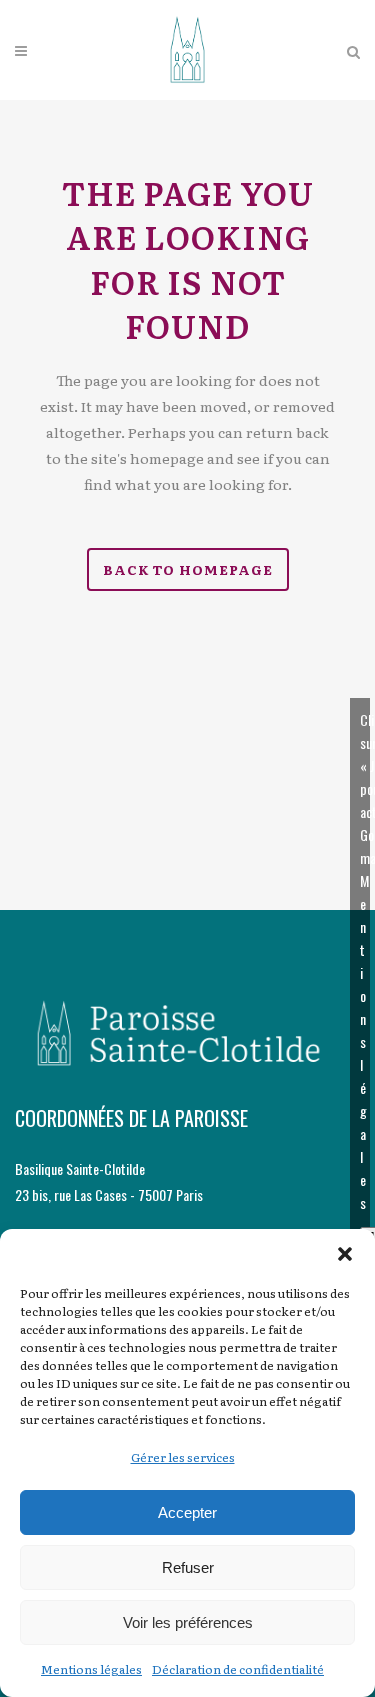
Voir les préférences (188, 1622)
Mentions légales (91, 1669)
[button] (345, 1254)
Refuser (188, 1567)
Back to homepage (188, 569)
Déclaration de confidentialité (238, 1669)
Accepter (187, 1512)
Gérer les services (183, 1457)
